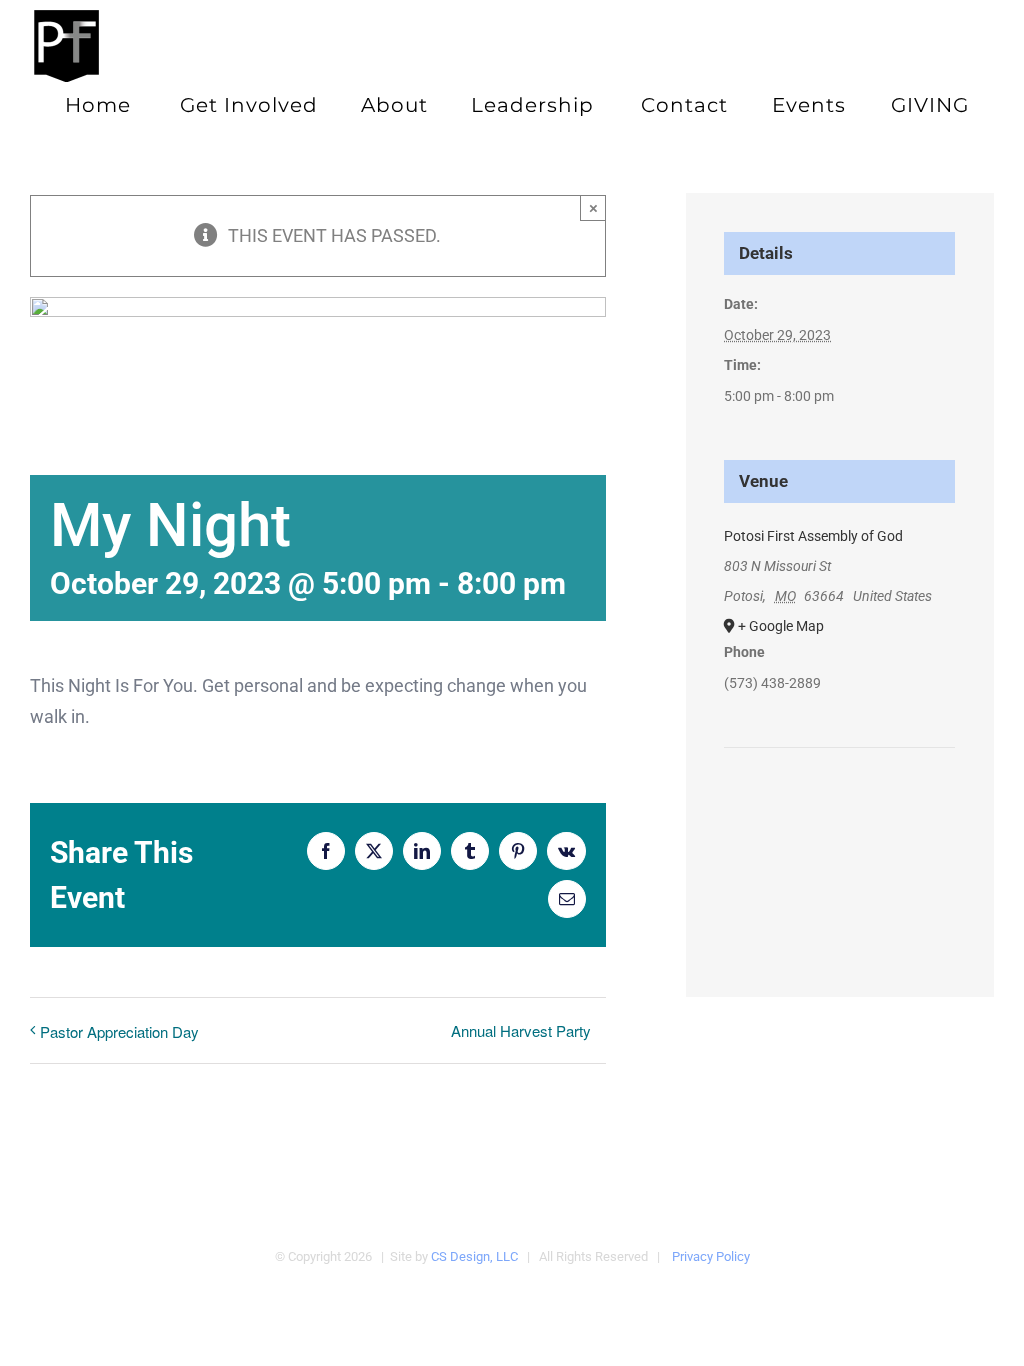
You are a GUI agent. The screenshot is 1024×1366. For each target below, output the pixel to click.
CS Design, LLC (474, 1256)
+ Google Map (781, 626)
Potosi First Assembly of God (813, 536)
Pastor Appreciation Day (119, 1031)
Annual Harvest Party (521, 1030)
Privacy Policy (711, 1256)
